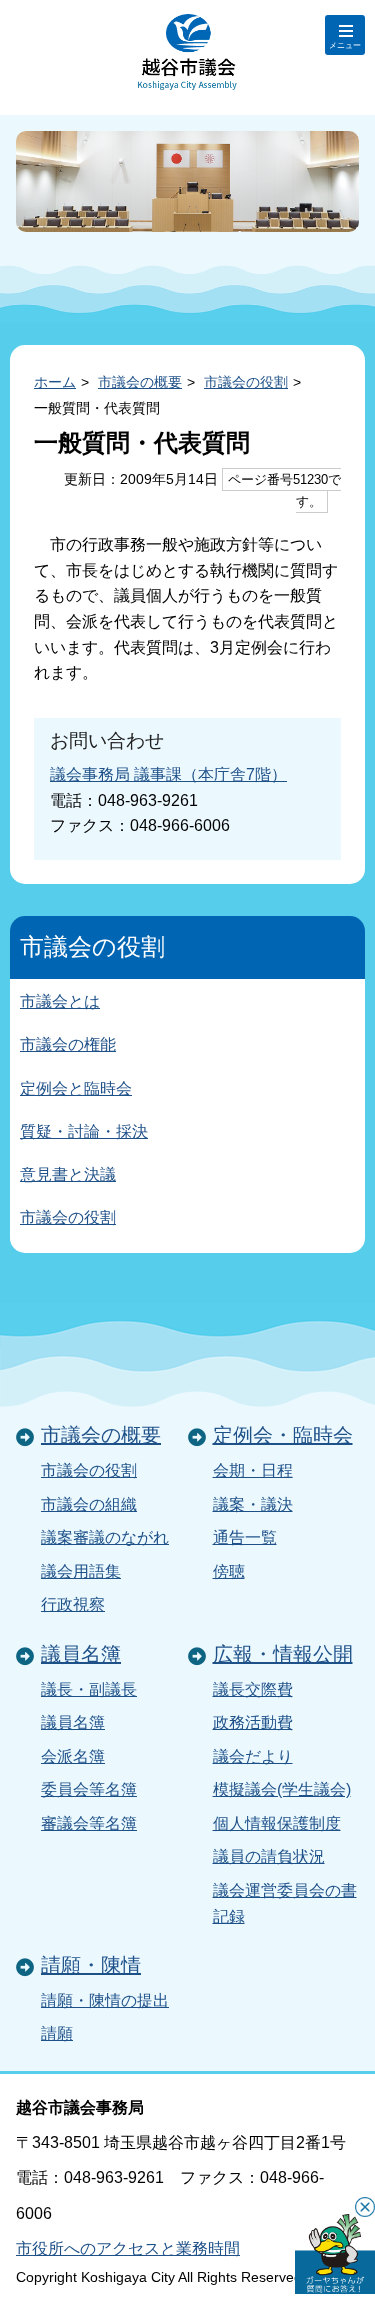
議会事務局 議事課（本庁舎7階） (168, 774)
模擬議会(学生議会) (282, 1789)
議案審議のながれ (105, 1537)
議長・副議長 (89, 1689)
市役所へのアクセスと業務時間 (128, 2248)
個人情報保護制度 (277, 1823)
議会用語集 (81, 1571)
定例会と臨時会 (76, 1088)
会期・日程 (253, 1470)
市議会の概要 (140, 382)
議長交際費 (253, 1689)
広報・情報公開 (283, 1654)
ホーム (55, 382)
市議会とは (60, 1001)
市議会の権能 (68, 1044)
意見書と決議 (68, 1174)
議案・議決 (253, 1504)
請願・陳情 (91, 1965)
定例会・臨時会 (283, 1435)
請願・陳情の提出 (105, 2000)
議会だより (253, 1756)
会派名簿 (73, 1756)
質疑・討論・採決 (84, 1131)
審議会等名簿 (89, 1823)
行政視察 (73, 1604)
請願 (57, 2033)
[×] (335, 2254)
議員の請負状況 (269, 1856)
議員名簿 (81, 1654)
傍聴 (229, 1571)
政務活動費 (253, 1722)
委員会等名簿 (89, 1789)
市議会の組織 (89, 1504)
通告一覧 (245, 1537)
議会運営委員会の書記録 (285, 1903)
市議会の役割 (246, 382)
